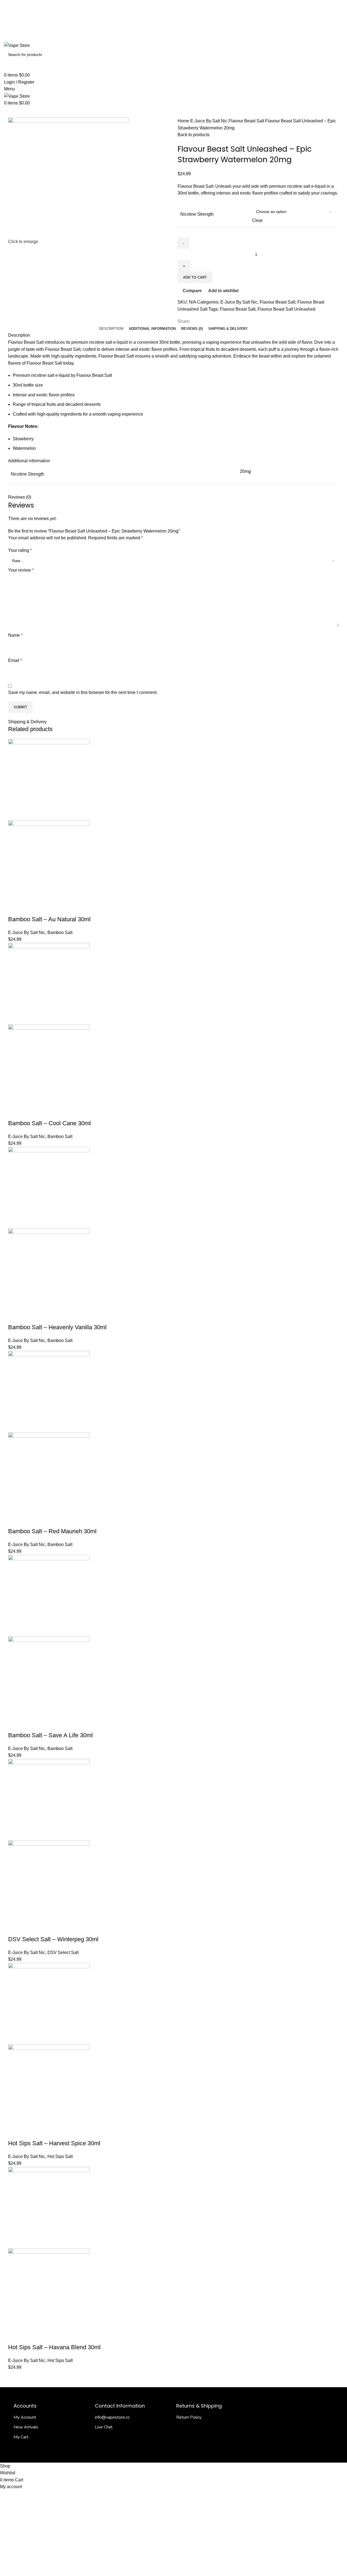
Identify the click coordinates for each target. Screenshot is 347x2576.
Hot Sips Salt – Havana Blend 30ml (54, 2347)
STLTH (236, 112)
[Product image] (49, 861)
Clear (257, 220)
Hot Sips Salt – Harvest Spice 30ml (54, 2143)
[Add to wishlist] (59, 908)
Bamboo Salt (60, 932)
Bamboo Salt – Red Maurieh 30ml (52, 1531)
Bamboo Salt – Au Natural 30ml (49, 919)
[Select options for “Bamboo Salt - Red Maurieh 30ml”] (15, 1520)
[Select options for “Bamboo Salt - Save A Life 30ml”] (15, 1724)
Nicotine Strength (197, 214)
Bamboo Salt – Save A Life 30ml (50, 1735)
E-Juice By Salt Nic (61, 112)
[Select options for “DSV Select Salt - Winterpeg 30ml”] (15, 1928)
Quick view (30, 908)
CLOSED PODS (211, 112)
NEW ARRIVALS (21, 112)
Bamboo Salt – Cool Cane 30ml (49, 1123)
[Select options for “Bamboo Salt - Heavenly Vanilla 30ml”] (15, 1316)
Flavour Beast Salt (247, 121)
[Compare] (44, 908)
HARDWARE (139, 112)
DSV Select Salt (63, 1952)
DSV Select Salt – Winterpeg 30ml (53, 1939)
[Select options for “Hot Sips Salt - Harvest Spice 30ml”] (15, 2132)
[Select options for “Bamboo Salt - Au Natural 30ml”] (15, 908)
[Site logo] (17, 45)
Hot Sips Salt (60, 2156)
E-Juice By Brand (103, 112)
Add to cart (195, 277)
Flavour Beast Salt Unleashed (286, 309)
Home (184, 121)
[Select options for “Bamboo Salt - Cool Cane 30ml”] (15, 1112)
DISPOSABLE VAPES (174, 112)
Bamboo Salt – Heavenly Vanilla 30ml (57, 1327)
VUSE (279, 112)
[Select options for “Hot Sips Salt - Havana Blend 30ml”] (15, 2336)
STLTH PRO (258, 112)
